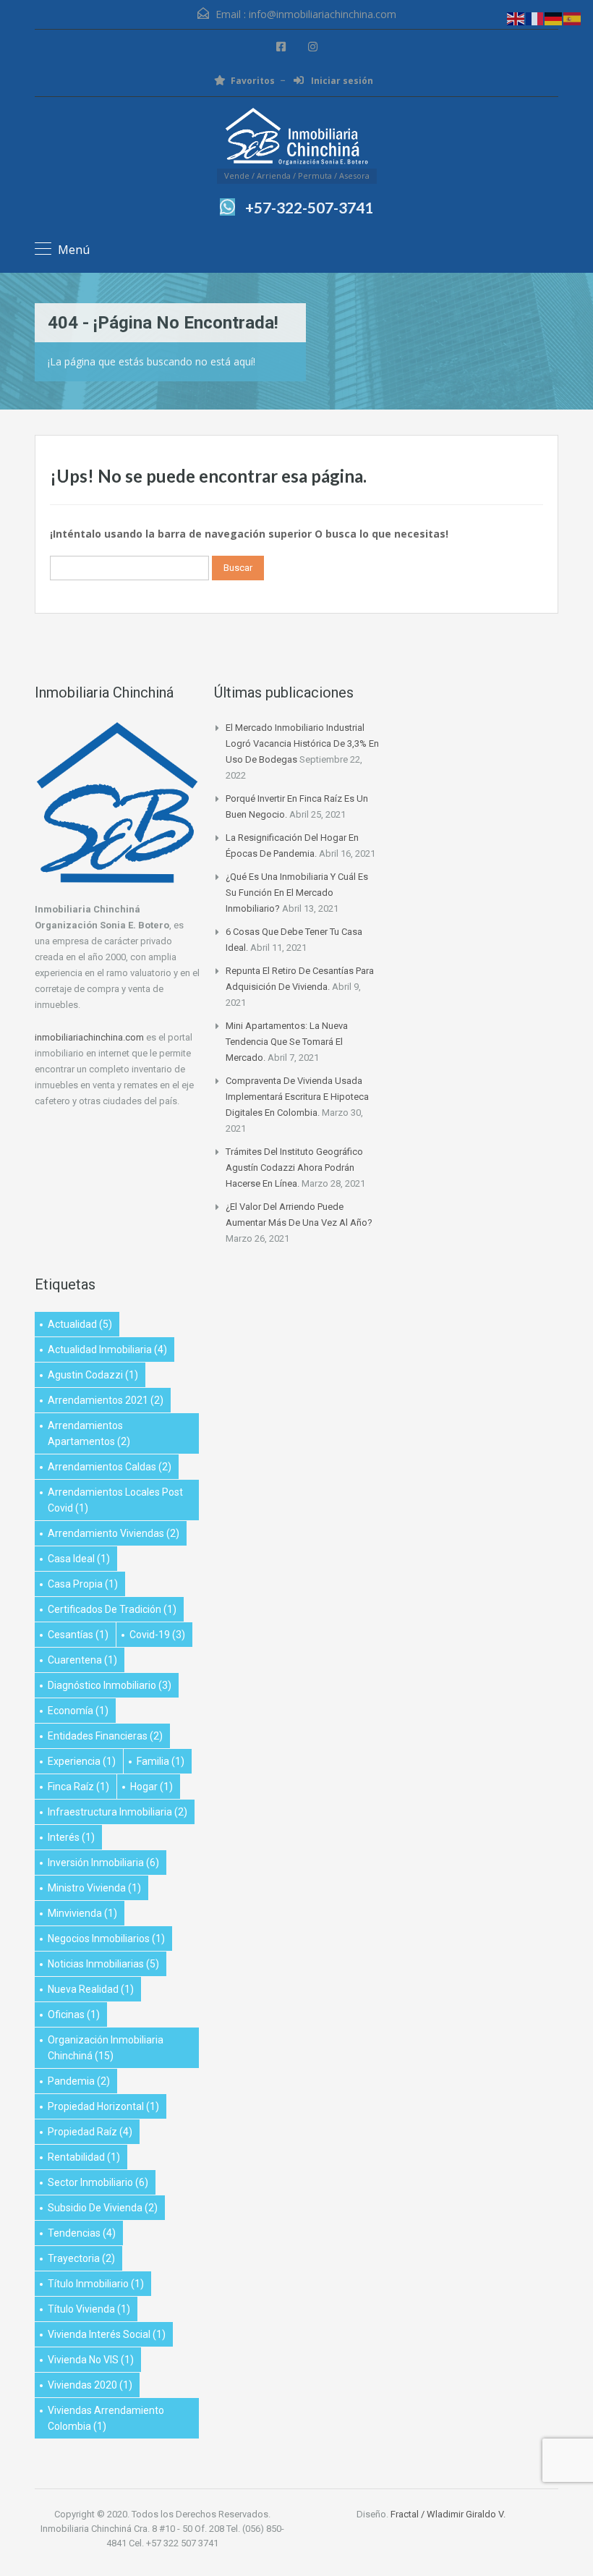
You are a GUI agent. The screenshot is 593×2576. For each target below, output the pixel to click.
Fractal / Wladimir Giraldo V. (448, 2514)
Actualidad (80, 1324)
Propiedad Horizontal (103, 2106)
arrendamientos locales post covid (115, 1500)
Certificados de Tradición (112, 1609)
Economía (78, 1711)
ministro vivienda (94, 1888)
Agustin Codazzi (93, 1375)
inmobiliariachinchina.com (89, 1037)
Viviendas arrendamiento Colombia (106, 2418)
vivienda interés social (107, 2334)
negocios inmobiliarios (106, 1939)
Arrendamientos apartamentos (89, 1433)
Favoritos (253, 81)
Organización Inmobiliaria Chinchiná (106, 2048)
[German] (554, 18)
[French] (535, 18)
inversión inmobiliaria (103, 1863)
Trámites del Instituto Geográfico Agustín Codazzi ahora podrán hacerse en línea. (294, 1168)
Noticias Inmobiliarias (103, 1964)
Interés (71, 1837)
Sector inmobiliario (98, 2182)
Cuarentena (82, 1660)
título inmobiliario (96, 2284)
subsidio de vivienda (103, 2208)
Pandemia (79, 2081)
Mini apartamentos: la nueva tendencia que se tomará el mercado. (287, 1042)
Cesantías (78, 1635)
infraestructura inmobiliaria (118, 1812)
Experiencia (82, 1761)
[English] (516, 18)
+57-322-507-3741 (309, 207)
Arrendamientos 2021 (106, 1400)
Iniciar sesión (341, 81)
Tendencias (82, 2233)
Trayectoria (81, 2258)
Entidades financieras (105, 1736)
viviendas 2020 (90, 2385)
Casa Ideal (79, 1559)
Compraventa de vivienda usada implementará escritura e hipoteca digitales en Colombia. (297, 1097)
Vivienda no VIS (91, 2360)
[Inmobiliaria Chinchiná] (296, 138)
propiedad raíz (90, 2132)
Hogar (152, 1787)
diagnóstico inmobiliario (110, 1685)
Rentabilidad (84, 2157)
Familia (161, 1761)
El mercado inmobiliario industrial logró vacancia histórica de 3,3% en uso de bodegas (302, 743)
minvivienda (82, 1913)
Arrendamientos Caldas (110, 1467)
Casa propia (83, 1584)
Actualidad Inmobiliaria (107, 1350)
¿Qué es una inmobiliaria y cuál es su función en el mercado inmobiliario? (297, 893)
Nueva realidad (91, 1989)
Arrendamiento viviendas (114, 1533)
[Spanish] (573, 18)
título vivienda (89, 2309)
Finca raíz (78, 1787)
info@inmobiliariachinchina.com (323, 14)
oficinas (74, 2014)
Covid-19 (157, 1635)
